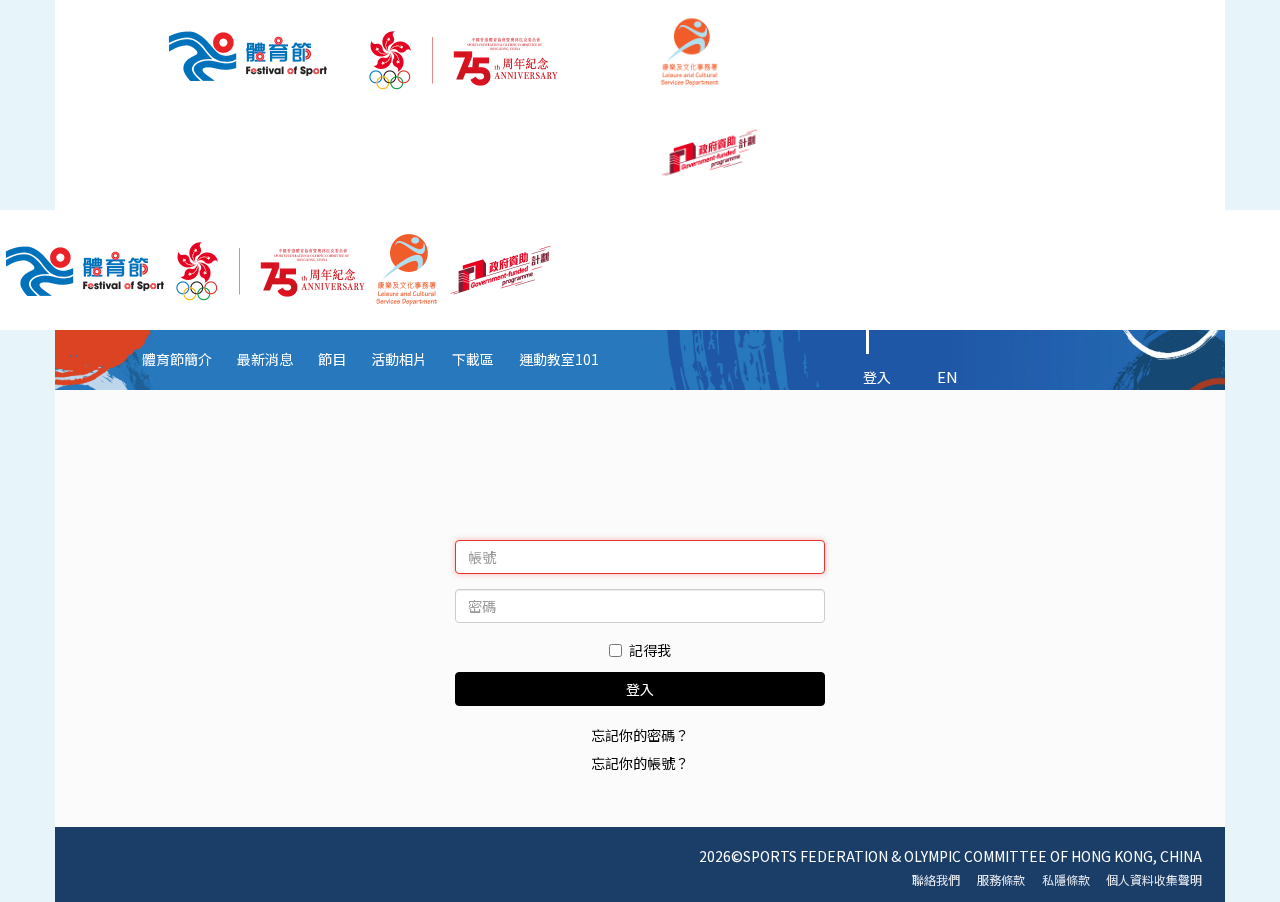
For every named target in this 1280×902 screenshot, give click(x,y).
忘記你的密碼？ (640, 735)
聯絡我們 (936, 879)
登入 (877, 377)
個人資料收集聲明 (1154, 879)
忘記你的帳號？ (640, 763)
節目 (332, 359)
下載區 (473, 359)
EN (947, 376)
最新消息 (265, 359)
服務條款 (1001, 879)
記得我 (650, 650)
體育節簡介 (177, 359)
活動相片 (399, 359)
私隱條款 (1066, 879)
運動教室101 (559, 359)
